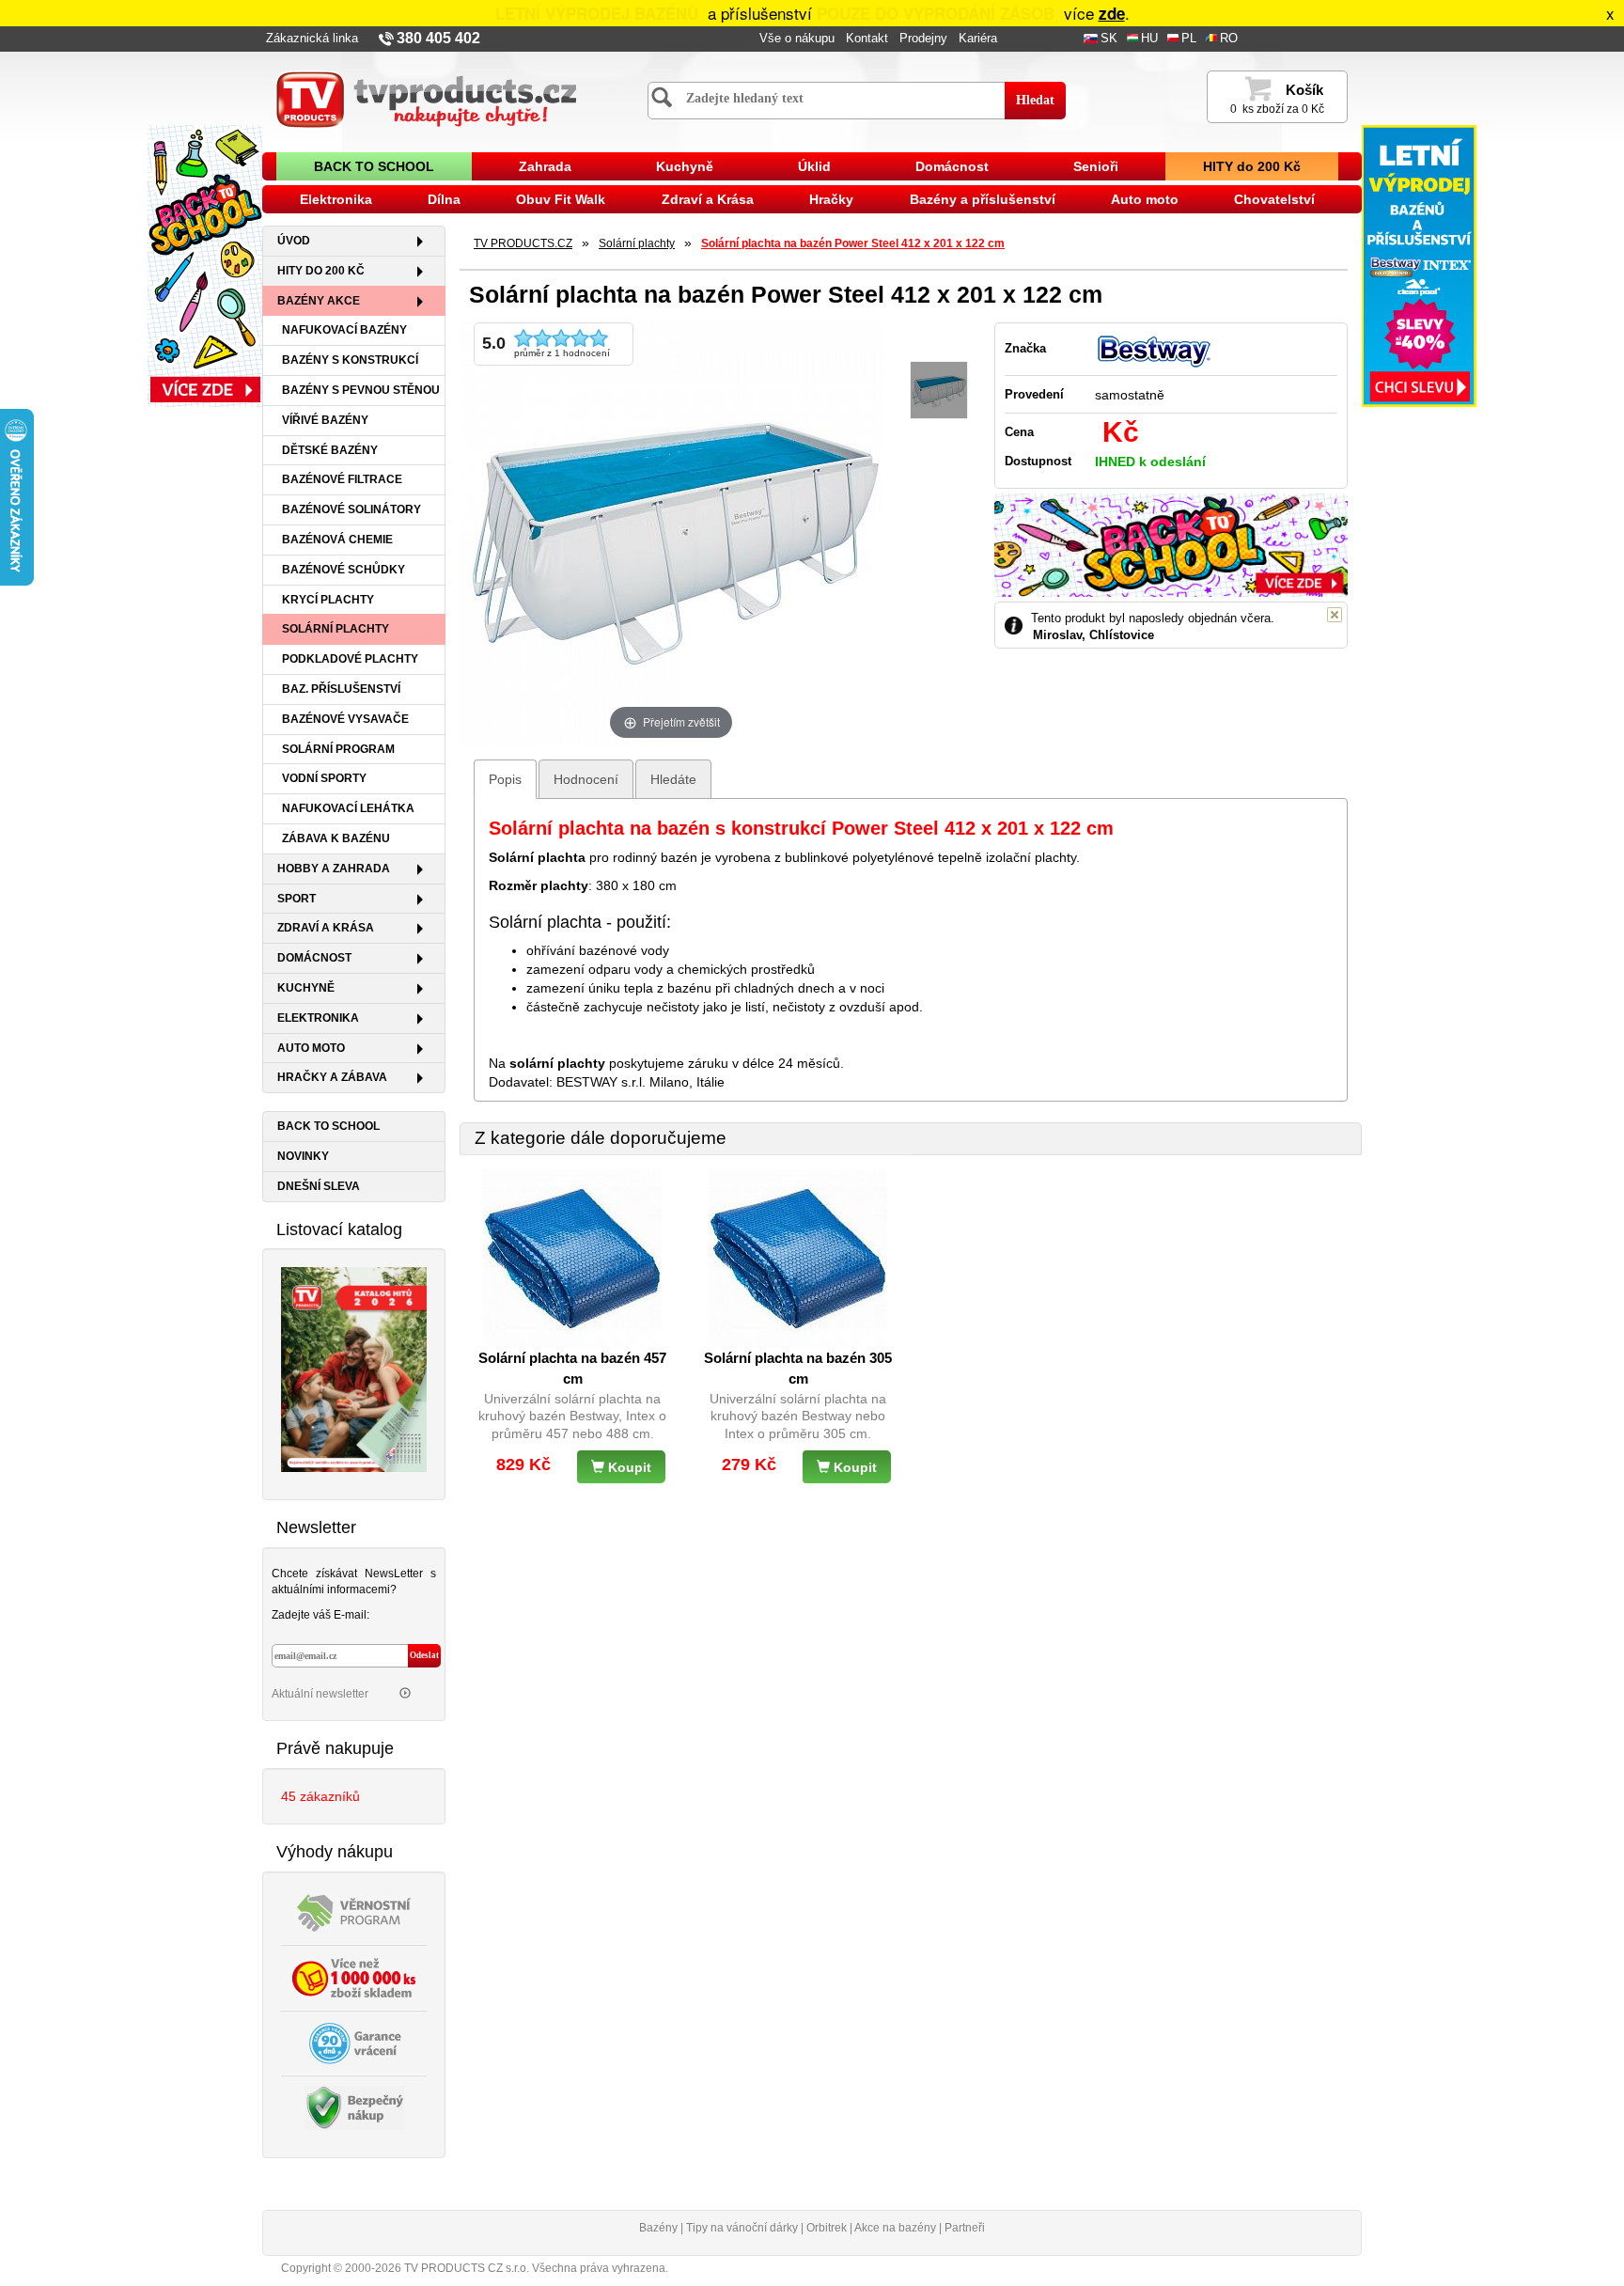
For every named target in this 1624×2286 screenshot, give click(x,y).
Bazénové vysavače (345, 719)
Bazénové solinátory (351, 509)
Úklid (814, 166)
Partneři (965, 2228)
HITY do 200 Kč (1252, 166)
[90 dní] (354, 2042)
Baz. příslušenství (341, 689)
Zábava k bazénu (336, 838)
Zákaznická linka (312, 39)
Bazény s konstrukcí (350, 360)
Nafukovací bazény (344, 330)
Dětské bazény (330, 450)
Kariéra (978, 39)
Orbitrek (827, 2228)
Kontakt (867, 39)
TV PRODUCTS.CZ (523, 243)
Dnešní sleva (319, 1186)
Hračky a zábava (332, 1077)
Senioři (1096, 166)
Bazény (658, 2228)
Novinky (303, 1156)
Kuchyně (685, 166)
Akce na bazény (895, 2228)
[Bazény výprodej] (1419, 265)
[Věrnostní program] (354, 1911)
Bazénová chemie (337, 540)
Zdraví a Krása (708, 199)
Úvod (294, 241)
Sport (297, 899)
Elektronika (336, 199)
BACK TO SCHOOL (374, 166)
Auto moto (1145, 199)
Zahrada (545, 166)
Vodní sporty (324, 778)
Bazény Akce (319, 301)
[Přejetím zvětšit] (671, 532)
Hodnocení (586, 779)
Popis (505, 779)
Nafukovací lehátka (348, 808)
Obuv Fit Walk (561, 199)
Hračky (831, 199)
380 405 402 (438, 38)
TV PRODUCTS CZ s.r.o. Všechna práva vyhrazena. (536, 2268)
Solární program (338, 749)
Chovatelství (1274, 199)
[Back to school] (205, 265)
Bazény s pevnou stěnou (361, 390)
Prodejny (923, 39)
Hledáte (673, 779)
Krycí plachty (328, 600)
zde (1112, 13)
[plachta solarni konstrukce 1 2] (939, 391)
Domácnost (952, 166)
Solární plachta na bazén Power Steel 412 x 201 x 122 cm (853, 243)
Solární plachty (336, 629)
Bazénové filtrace (342, 479)
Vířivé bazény (325, 420)
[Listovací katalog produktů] (354, 1369)
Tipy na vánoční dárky (742, 2228)
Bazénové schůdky (344, 570)
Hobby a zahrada (334, 869)
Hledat (1035, 100)
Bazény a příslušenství (983, 199)
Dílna (444, 199)
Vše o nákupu (797, 39)
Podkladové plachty (350, 659)
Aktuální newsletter (321, 1694)
